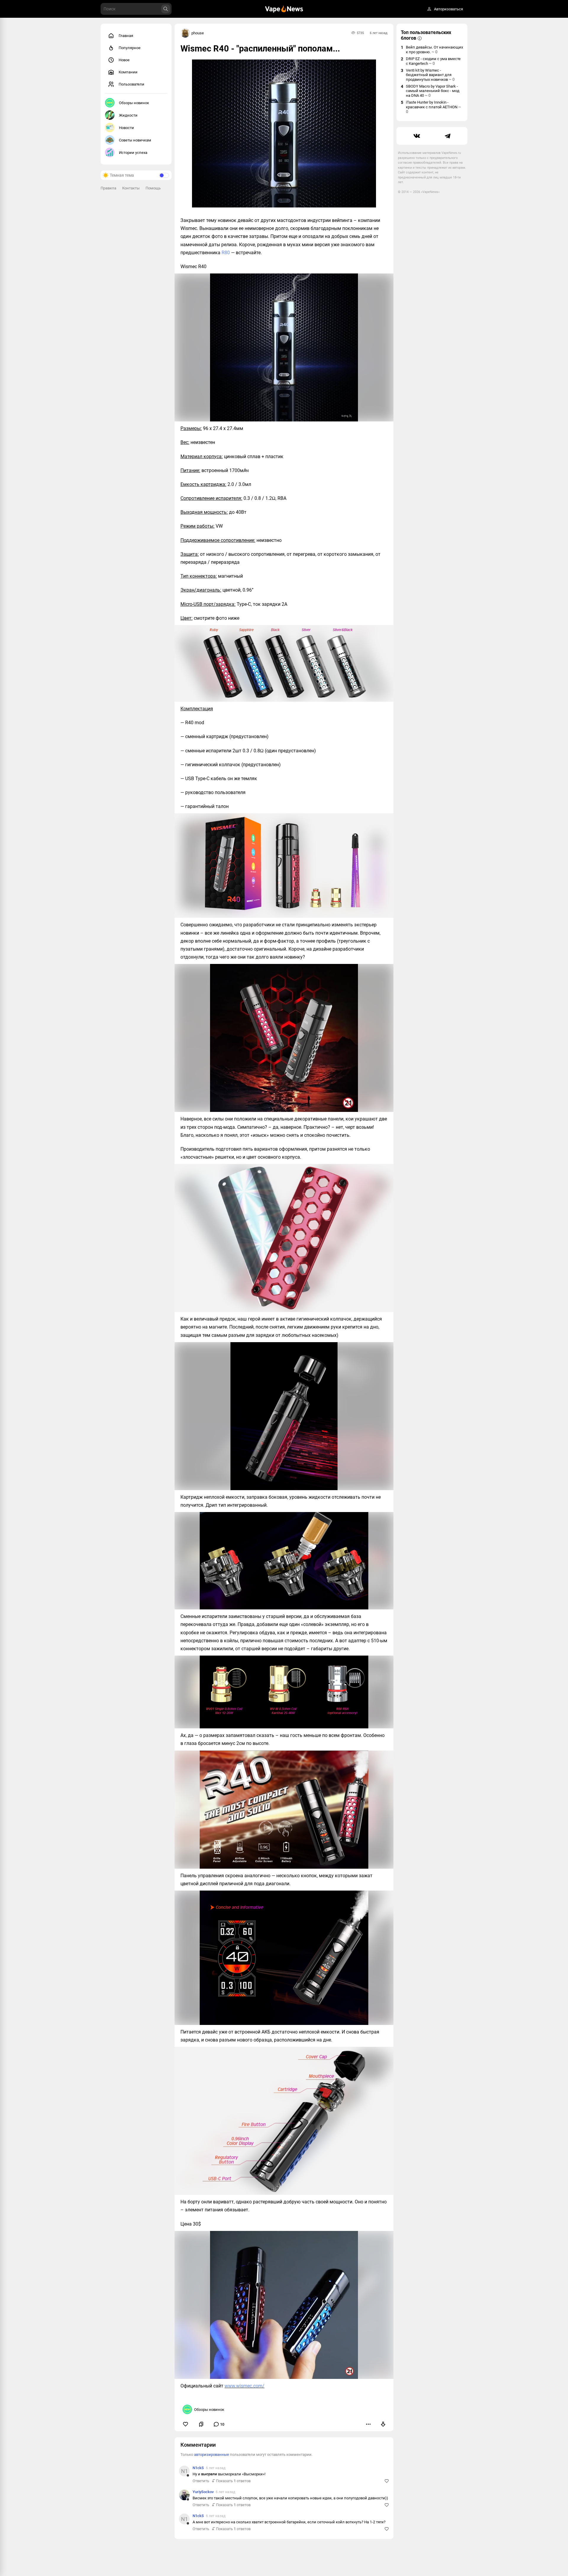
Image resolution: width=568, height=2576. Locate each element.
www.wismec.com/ (245, 2386)
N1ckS (198, 2468)
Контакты (131, 188)
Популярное (130, 48)
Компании (128, 72)
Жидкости (128, 115)
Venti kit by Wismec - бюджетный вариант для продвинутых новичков (430, 75)
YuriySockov (203, 2492)
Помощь (153, 188)
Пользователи (131, 84)
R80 (226, 253)
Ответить (201, 2481)
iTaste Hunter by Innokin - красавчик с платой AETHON (433, 107)
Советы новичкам (135, 140)
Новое (124, 60)
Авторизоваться (448, 9)
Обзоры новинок (134, 103)
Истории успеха (133, 153)
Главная (126, 36)
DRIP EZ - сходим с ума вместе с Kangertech (433, 61)
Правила (108, 188)
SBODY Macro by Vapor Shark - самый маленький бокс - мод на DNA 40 (433, 91)
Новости (126, 128)
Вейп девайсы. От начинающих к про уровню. (434, 50)
